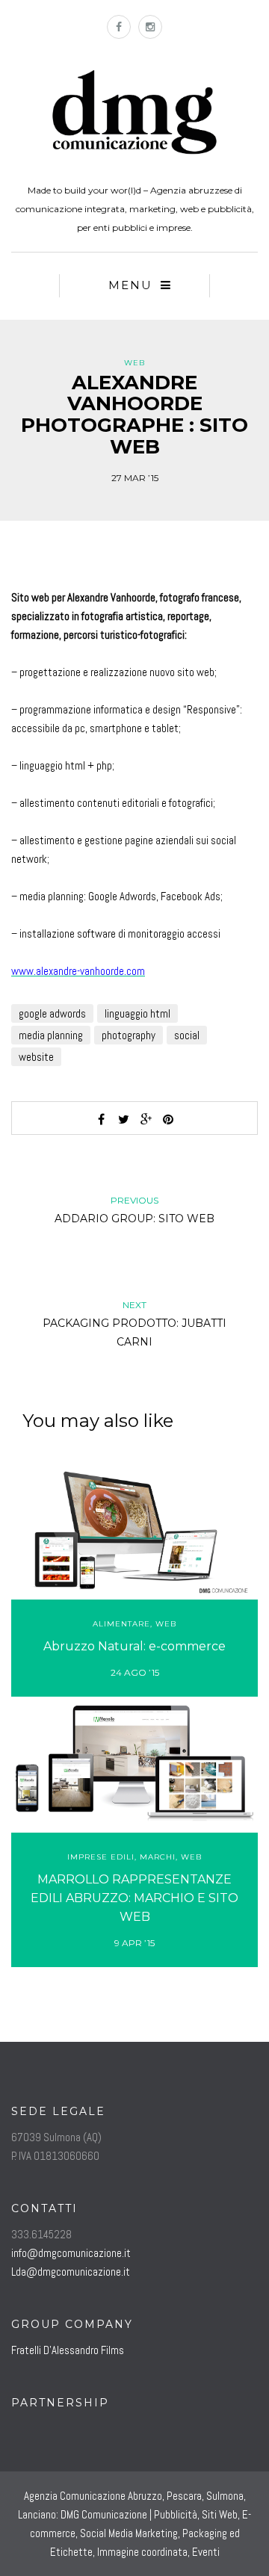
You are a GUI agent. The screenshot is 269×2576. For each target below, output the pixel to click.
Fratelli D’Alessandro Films (68, 2350)
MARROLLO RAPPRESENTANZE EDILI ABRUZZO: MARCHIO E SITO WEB (134, 1898)
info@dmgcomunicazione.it (71, 2253)
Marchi (158, 1857)
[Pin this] (168, 1119)
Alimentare (121, 1624)
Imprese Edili (101, 1857)
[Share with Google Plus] (146, 1119)
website (36, 1057)
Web (134, 363)
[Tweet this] (123, 1119)
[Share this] (101, 1119)
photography (129, 1035)
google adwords (52, 1013)
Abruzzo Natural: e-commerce (134, 1646)
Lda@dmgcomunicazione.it (71, 2272)
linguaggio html (137, 1013)
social (187, 1035)
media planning (51, 1035)
